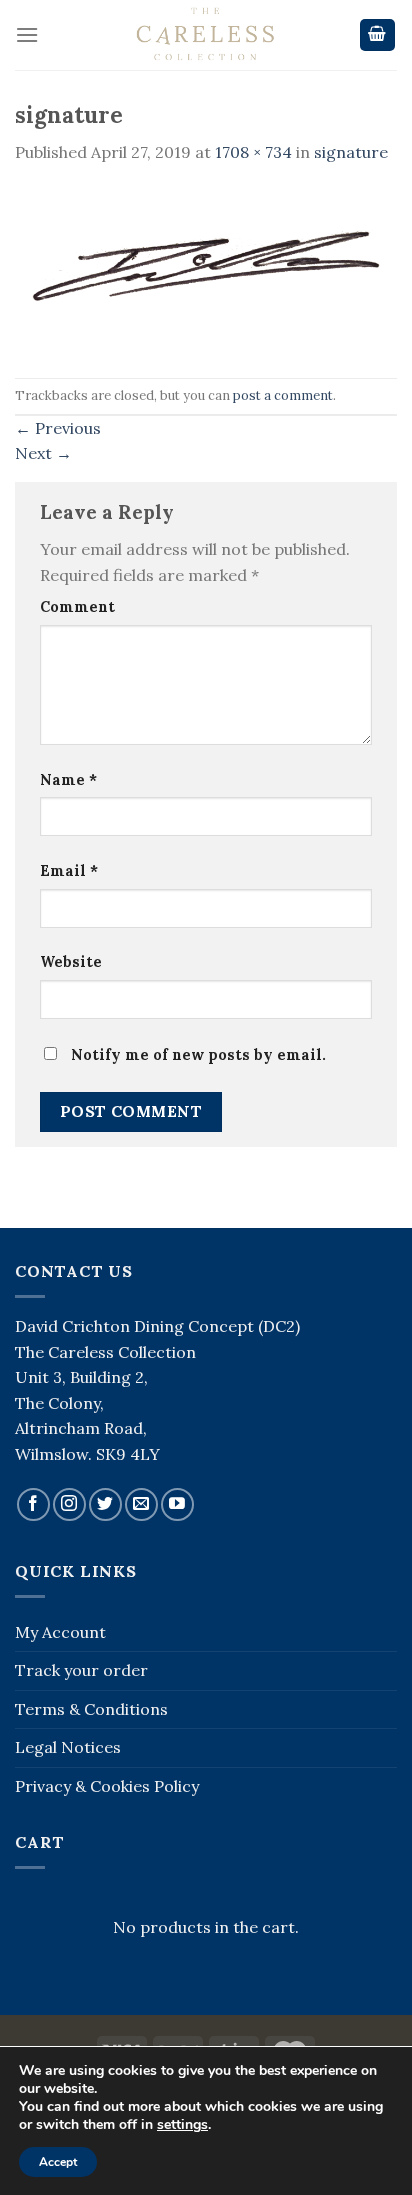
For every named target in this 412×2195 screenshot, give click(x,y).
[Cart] (378, 35)
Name (68, 780)
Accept (58, 2162)
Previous (58, 428)
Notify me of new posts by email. (198, 1055)
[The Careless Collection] (206, 35)
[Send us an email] (141, 1504)
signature (351, 152)
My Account (60, 1632)
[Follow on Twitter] (105, 1504)
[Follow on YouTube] (177, 1504)
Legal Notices (68, 1747)
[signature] (206, 270)
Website (71, 962)
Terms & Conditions (91, 1709)
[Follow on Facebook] (33, 1504)
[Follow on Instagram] (69, 1504)
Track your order (81, 1670)
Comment (77, 607)
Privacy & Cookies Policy (107, 1786)
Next (43, 453)
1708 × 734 (253, 152)
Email (69, 871)
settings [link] (182, 2124)
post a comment (283, 395)
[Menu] (27, 34)
